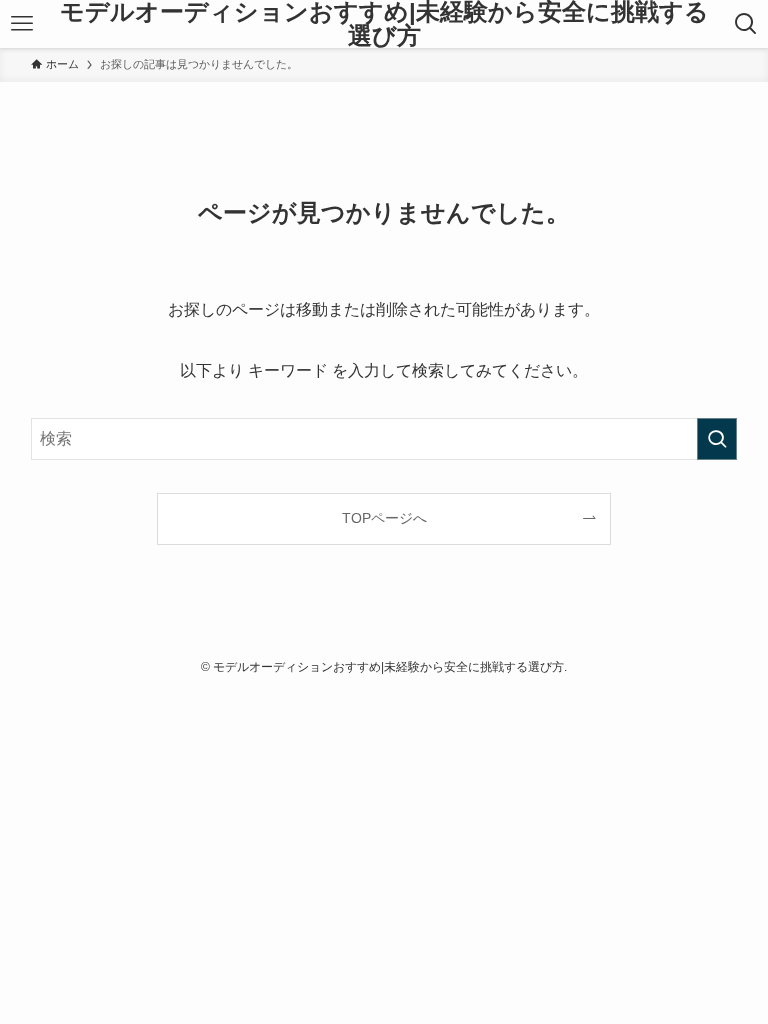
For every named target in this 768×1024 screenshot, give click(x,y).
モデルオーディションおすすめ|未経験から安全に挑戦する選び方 (384, 24)
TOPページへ (384, 518)
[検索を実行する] (717, 439)
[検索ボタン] (746, 24)
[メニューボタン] (21, 24)
